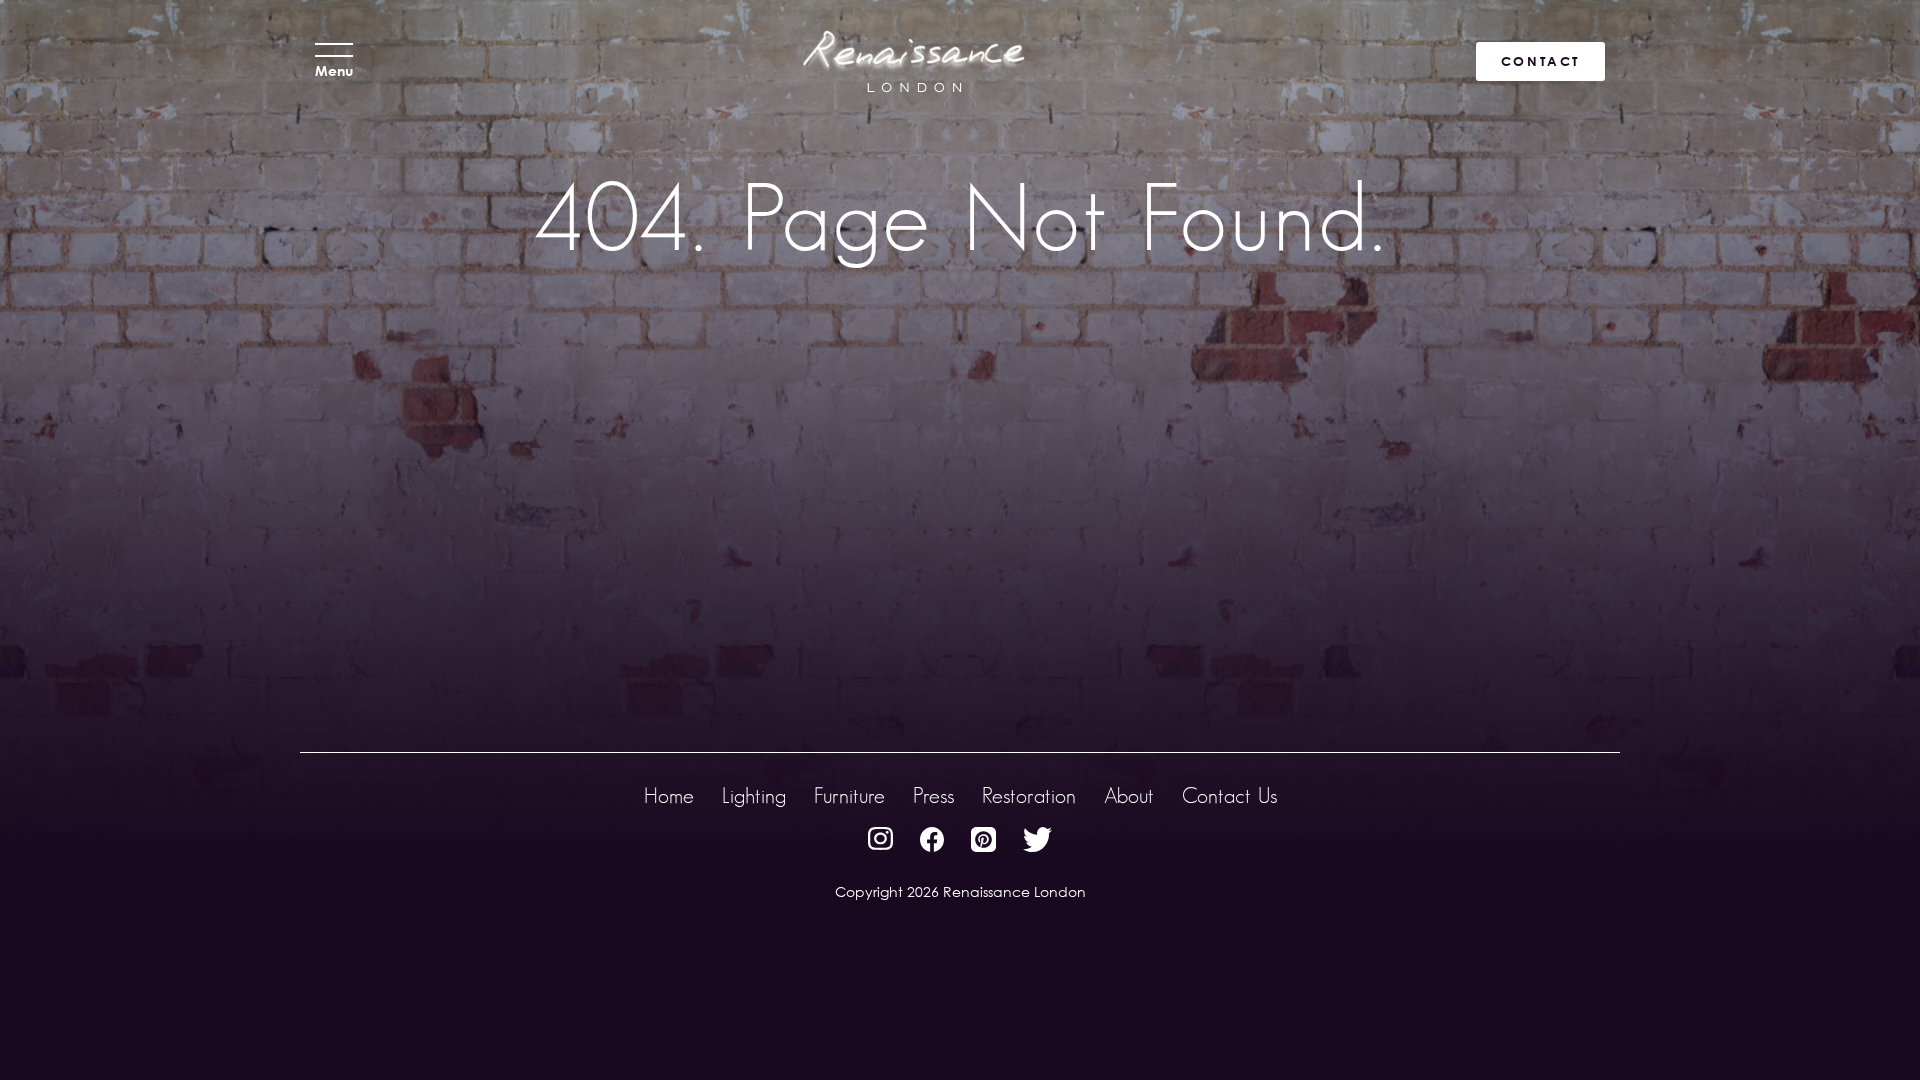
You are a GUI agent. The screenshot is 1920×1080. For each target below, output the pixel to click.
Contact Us (1229, 795)
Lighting (754, 795)
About (1129, 795)
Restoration (1029, 795)
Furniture (849, 795)
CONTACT (1540, 61)
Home (669, 795)
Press (933, 795)
